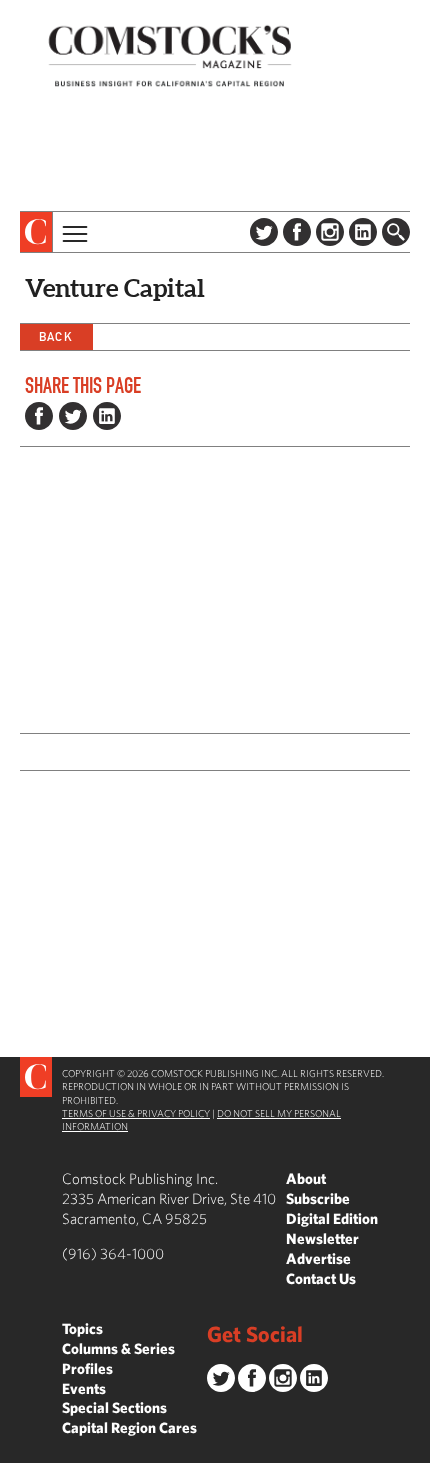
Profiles (87, 1368)
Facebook (297, 232)
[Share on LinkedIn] (107, 416)
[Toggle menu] (73, 232)
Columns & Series (118, 1348)
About (306, 1178)
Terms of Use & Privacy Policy (136, 1113)
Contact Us (321, 1278)
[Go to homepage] (170, 55)
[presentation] (36, 232)
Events (84, 1388)
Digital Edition (332, 1218)
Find (396, 232)
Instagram (330, 232)
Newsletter (322, 1238)
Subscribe (318, 1198)
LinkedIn (363, 232)
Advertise (318, 1258)
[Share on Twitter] (73, 416)
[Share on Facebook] (39, 416)
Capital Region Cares (129, 1427)
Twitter (264, 232)
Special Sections (114, 1407)
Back (56, 336)
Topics (82, 1328)
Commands (15, 1448)
